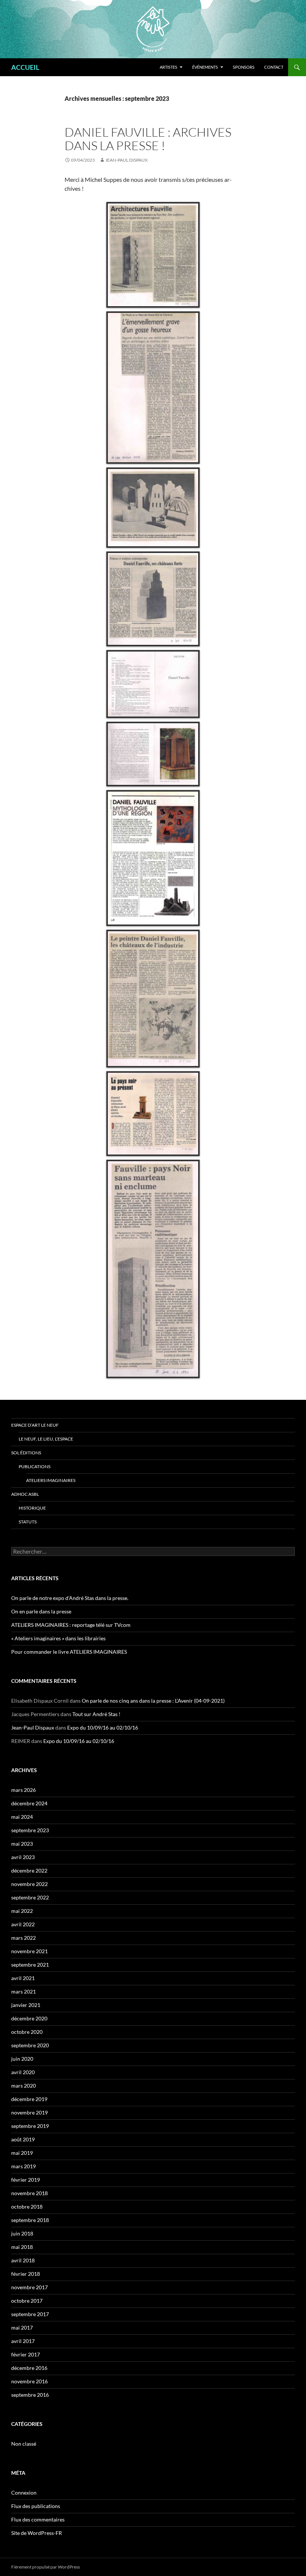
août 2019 (23, 2139)
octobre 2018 (27, 2207)
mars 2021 (24, 1991)
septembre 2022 (30, 1897)
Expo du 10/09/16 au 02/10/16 (103, 1727)
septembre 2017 (30, 2314)
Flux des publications (36, 2506)
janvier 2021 (26, 2005)
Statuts (28, 1522)
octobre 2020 (27, 2032)
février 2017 (26, 2354)
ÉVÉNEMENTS (205, 67)
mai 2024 (22, 1817)
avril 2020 (23, 2072)
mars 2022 (24, 1938)
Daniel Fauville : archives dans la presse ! (148, 139)
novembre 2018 (29, 2193)
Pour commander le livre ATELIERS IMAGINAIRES (69, 1652)
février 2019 (26, 2180)
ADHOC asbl (25, 1494)
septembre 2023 (30, 1830)
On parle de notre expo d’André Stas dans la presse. (70, 1598)
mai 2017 (22, 2328)
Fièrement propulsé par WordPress (46, 2567)
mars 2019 (24, 2166)
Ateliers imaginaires (51, 1480)
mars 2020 (24, 2086)
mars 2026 (24, 1790)
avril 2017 (23, 2341)
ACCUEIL (25, 67)
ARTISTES (168, 67)
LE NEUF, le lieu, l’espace (46, 1439)
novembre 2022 (29, 1884)
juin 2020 (22, 2059)
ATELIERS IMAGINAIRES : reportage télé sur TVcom (71, 1625)
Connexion (24, 2493)
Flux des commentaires (38, 2519)
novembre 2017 (29, 2287)
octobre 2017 (27, 2301)
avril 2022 (23, 1924)
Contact (274, 67)
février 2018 (26, 2274)
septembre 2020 (30, 2045)
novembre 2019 (29, 2112)
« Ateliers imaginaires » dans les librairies (58, 1638)
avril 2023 (23, 1857)
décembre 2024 (29, 1803)
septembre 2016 (30, 2395)
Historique (32, 1508)
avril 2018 (23, 2260)
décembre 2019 (29, 2099)
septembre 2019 (30, 2126)
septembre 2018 (30, 2220)
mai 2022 (22, 1911)
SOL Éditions (26, 1453)
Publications (35, 1466)
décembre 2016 (29, 2368)
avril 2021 (23, 1978)
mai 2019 (22, 2153)
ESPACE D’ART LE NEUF (35, 1425)
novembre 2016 (29, 2381)
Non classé (24, 2444)
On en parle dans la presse (41, 1611)
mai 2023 (22, 1844)
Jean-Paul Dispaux (127, 160)
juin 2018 (22, 2233)
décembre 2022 (29, 1870)
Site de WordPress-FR (37, 2533)
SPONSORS (244, 67)
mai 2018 (22, 2247)
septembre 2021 (30, 1965)
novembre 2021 (29, 1951)
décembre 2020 (29, 2018)
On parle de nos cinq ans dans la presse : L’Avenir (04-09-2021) (153, 1701)
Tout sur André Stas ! (96, 1714)
